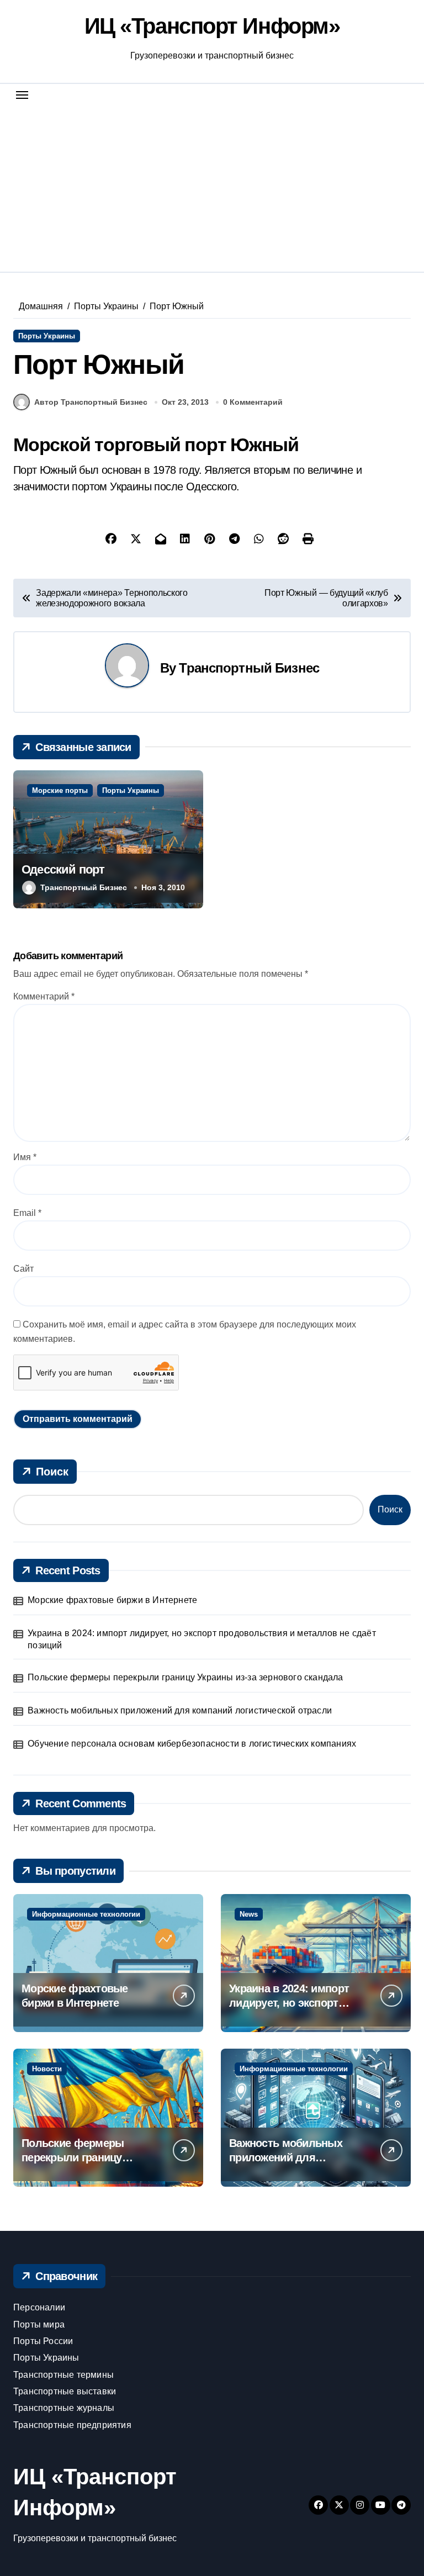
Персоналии (39, 2307)
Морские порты (60, 790)
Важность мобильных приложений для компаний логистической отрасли (180, 1710)
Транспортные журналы (64, 2408)
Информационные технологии (86, 1914)
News (249, 1914)
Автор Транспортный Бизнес (91, 402)
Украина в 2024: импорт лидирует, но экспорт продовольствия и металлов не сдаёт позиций (202, 1639)
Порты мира (39, 2324)
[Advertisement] (214, 184)
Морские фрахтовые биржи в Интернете (112, 1600)
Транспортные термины (63, 2375)
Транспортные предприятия (72, 2425)
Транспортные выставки (65, 2391)
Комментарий (44, 996)
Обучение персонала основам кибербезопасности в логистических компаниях (192, 1744)
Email (27, 1213)
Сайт (23, 1269)
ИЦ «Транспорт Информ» (212, 26)
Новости (47, 2069)
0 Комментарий (253, 402)
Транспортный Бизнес (249, 668)
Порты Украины (47, 336)
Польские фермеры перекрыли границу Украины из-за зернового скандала (185, 1677)
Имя (25, 1157)
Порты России (43, 2341)
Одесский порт (63, 869)
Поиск (52, 1472)
